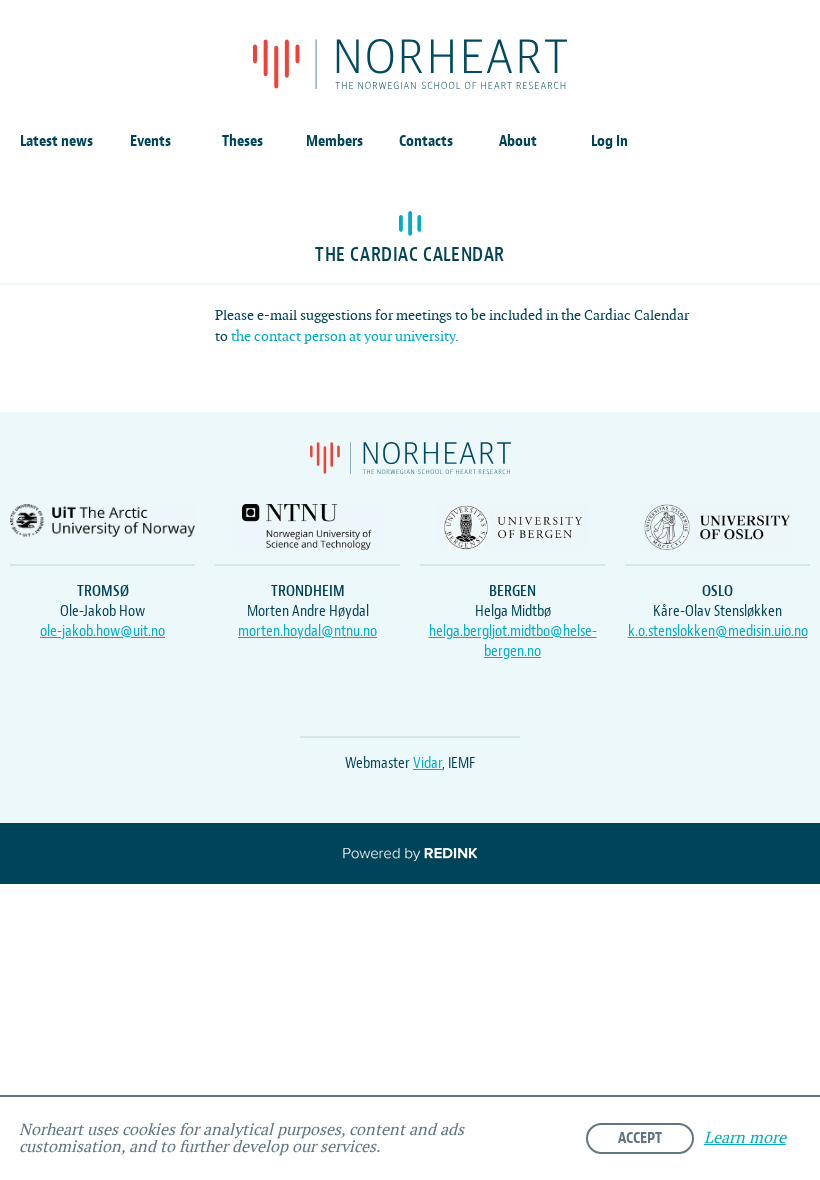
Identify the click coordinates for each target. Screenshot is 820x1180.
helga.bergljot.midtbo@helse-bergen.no (513, 641)
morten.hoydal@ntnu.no (307, 631)
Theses (242, 141)
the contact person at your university (343, 336)
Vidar (427, 763)
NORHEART (410, 64)
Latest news (56, 141)
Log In (609, 141)
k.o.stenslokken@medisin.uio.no (718, 631)
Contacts (426, 141)
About (518, 141)
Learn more (745, 1138)
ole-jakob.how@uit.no (102, 631)
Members (334, 141)
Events (150, 141)
